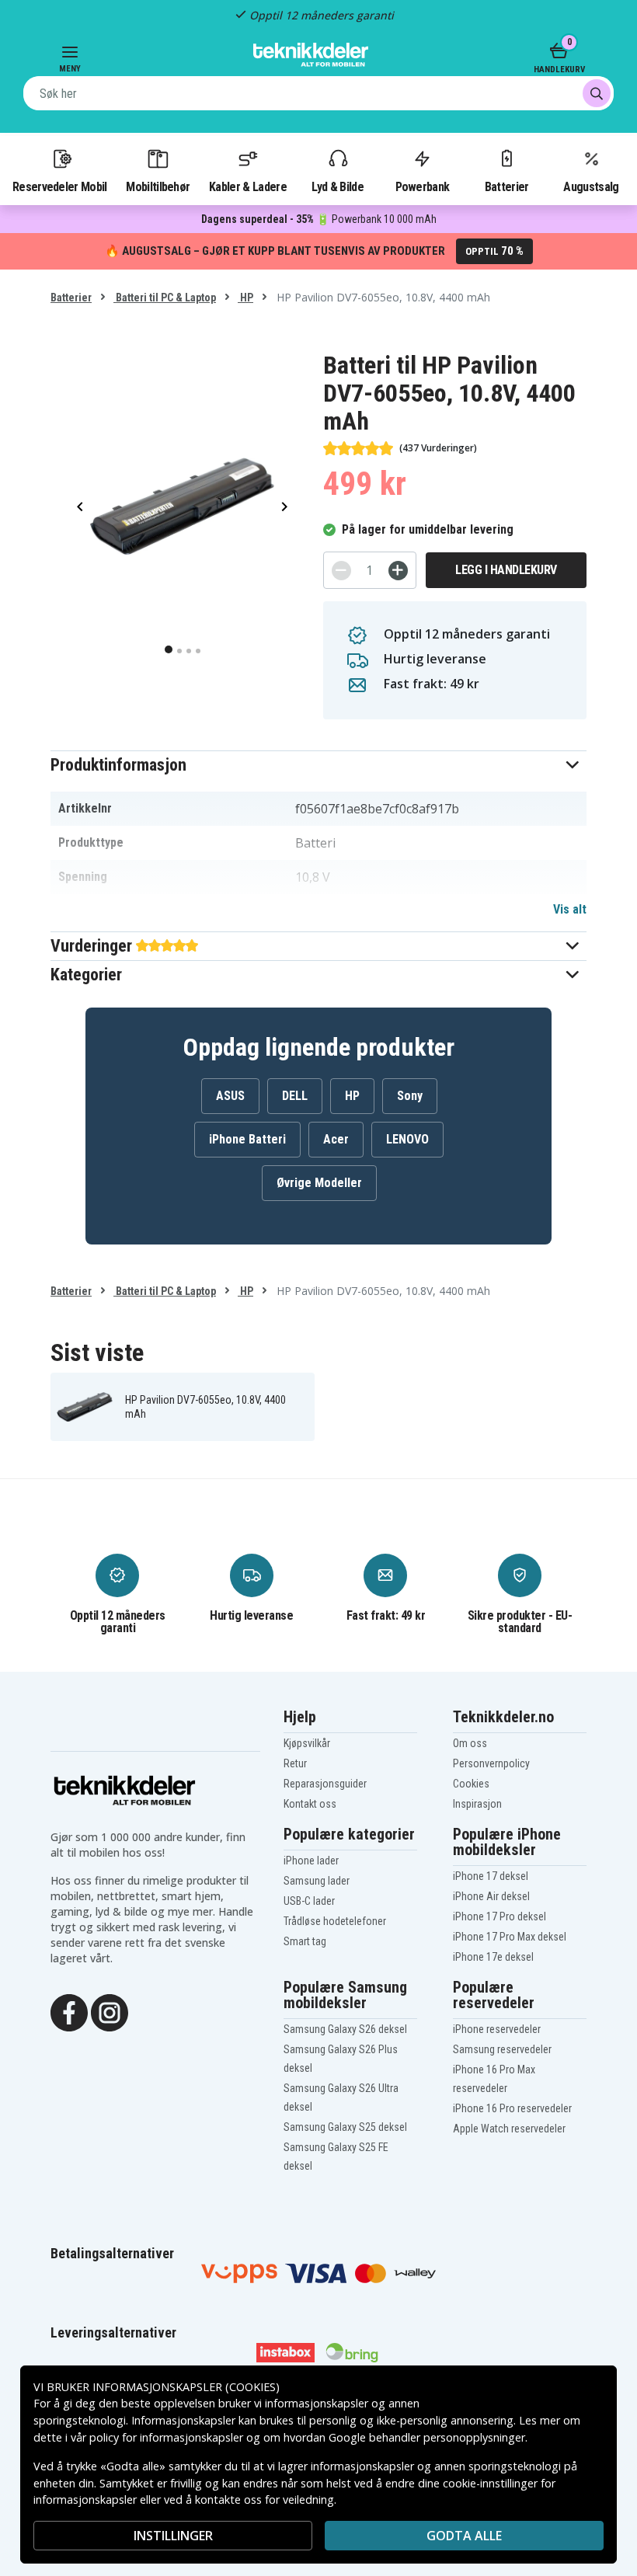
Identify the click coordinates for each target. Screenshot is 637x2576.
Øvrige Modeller (319, 1183)
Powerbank (423, 186)
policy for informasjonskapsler (166, 2437)
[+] (398, 571)
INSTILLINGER (173, 2536)
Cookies (471, 1784)
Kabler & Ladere (248, 186)
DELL (295, 1096)
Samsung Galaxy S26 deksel (345, 2029)
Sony (410, 1096)
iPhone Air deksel (491, 1896)
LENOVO (407, 1139)
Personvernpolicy (491, 1763)
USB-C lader (309, 1901)
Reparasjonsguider (325, 1784)
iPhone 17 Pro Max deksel (510, 1937)
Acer (336, 1139)
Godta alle (464, 2536)
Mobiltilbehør (158, 186)
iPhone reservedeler (497, 2029)
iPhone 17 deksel (491, 1876)
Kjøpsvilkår (307, 1743)
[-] (341, 571)
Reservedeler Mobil (60, 186)
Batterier (507, 186)
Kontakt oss (310, 1804)
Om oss (470, 1743)
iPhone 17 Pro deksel (500, 1916)
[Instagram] (110, 2011)
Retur (295, 1763)
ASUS (230, 1096)
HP (245, 298)
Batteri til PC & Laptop (165, 298)
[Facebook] (69, 2011)
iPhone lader (311, 1861)
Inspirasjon (477, 1804)
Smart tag (305, 1941)
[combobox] (318, 93)
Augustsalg (591, 186)
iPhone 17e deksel (493, 1957)
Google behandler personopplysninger (427, 2437)
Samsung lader (317, 1881)
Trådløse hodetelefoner (335, 1921)
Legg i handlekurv (506, 570)
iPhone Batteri (247, 1139)
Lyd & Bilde (337, 186)
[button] (318, 765)
